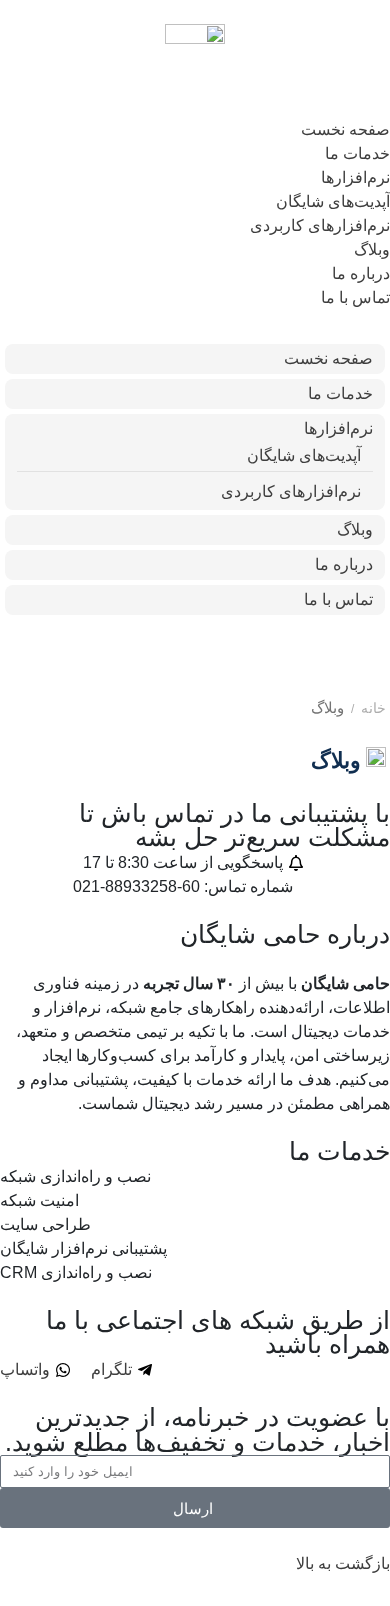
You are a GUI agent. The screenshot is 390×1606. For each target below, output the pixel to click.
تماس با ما (355, 297)
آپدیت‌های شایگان (333, 201)
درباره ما (361, 273)
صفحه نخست (345, 129)
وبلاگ (372, 249)
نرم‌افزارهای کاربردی (320, 225)
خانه (373, 708)
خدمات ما (357, 153)
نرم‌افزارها (355, 177)
